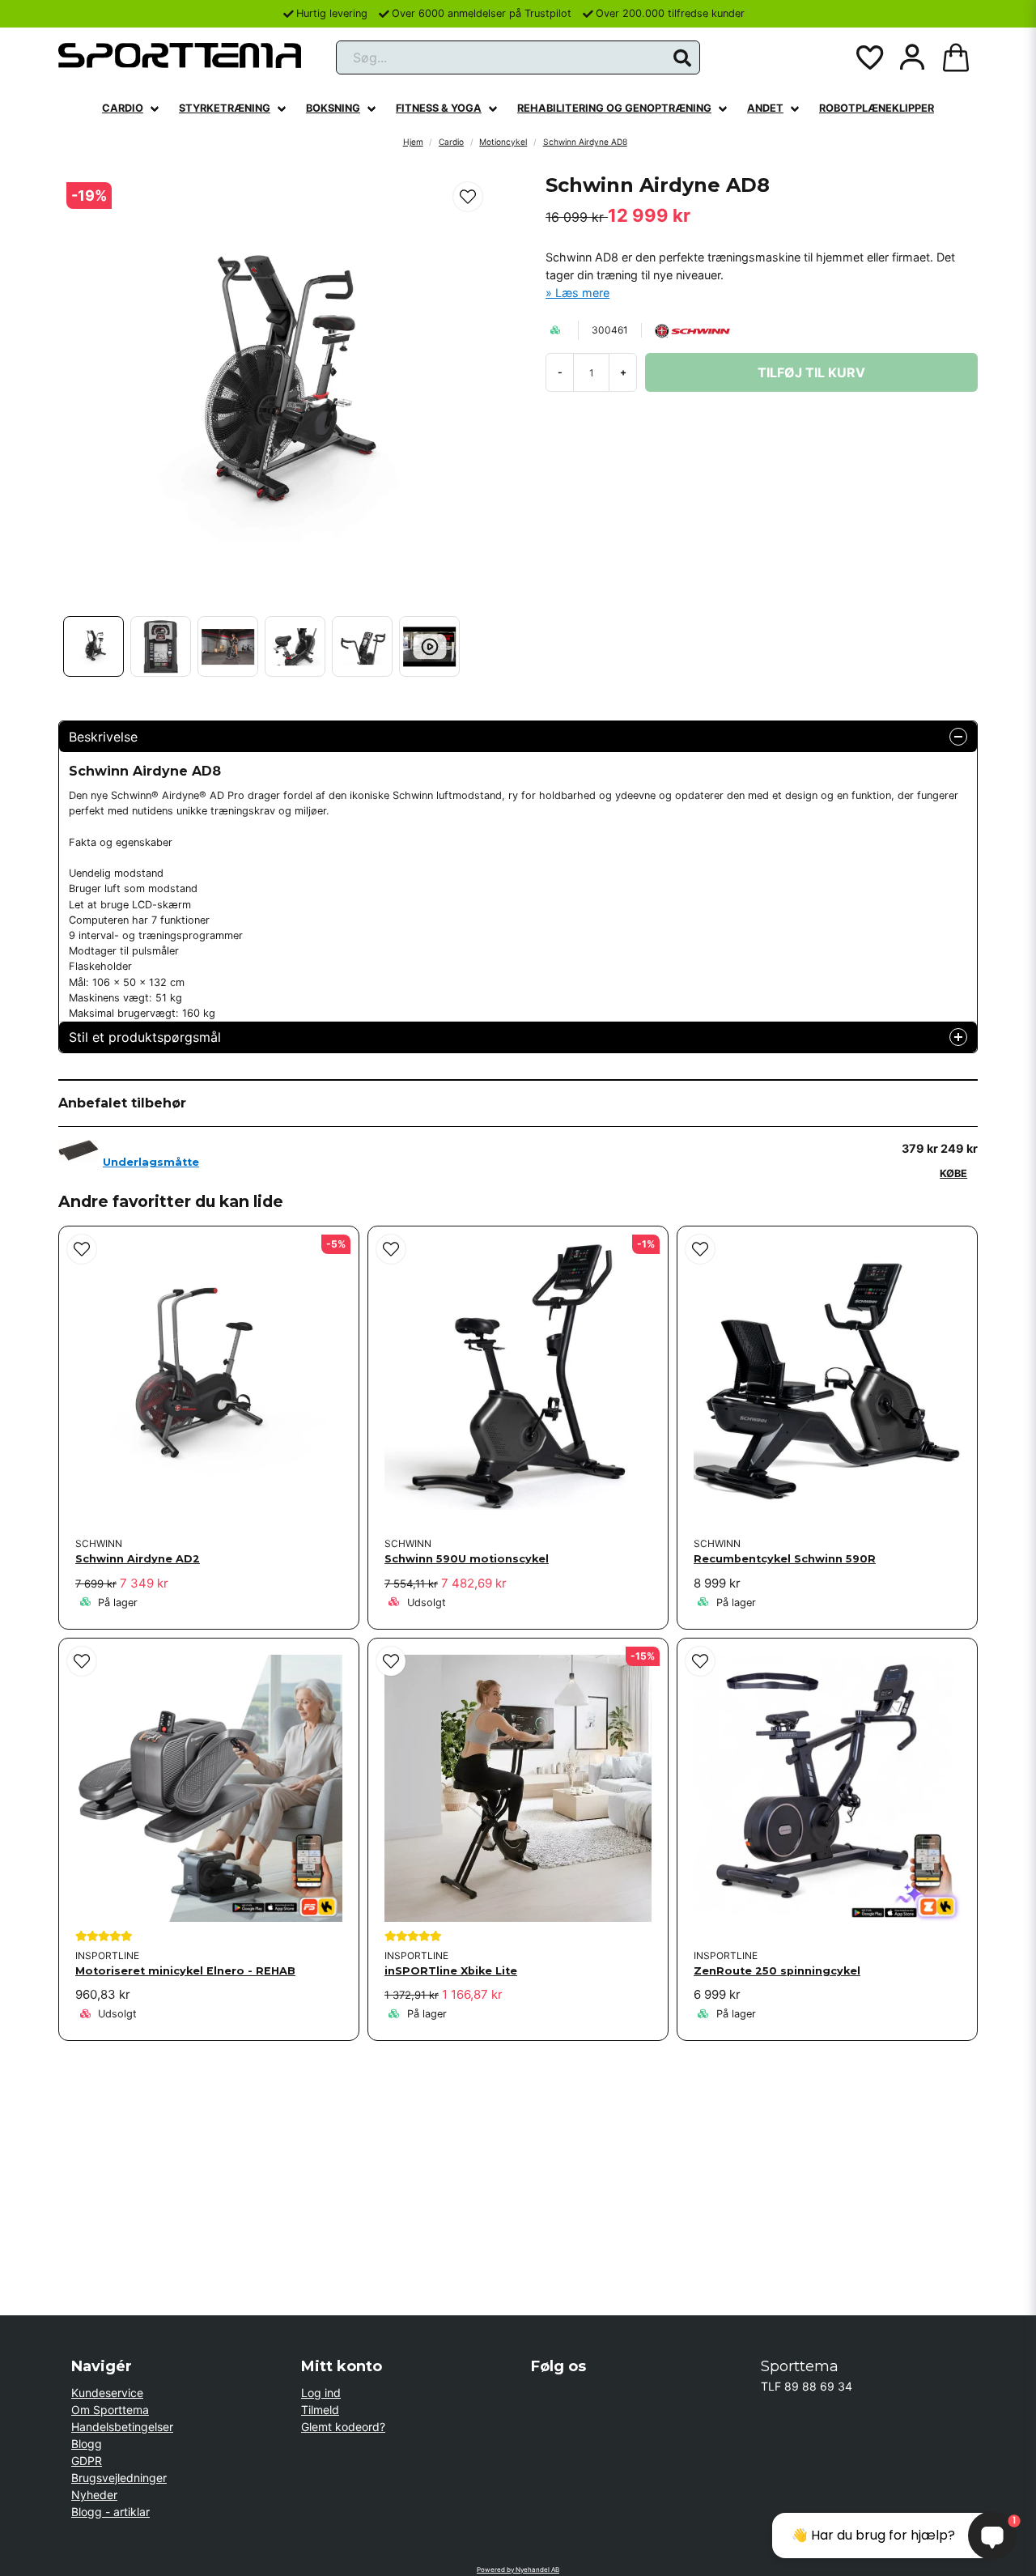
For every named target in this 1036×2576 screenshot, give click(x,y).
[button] (682, 58)
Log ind (321, 2393)
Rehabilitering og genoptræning (614, 108)
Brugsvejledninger (119, 2478)
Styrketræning (225, 108)
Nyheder (94, 2495)
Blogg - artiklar (110, 2512)
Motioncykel (503, 142)
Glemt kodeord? (343, 2427)
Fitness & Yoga (439, 108)
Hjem (413, 142)
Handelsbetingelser (122, 2427)
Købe (953, 1173)
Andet (765, 108)
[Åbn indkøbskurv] (956, 57)
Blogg (87, 2444)
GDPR (87, 2461)
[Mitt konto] (912, 57)
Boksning (333, 108)
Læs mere (582, 293)
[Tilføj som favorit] (868, 57)
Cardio (123, 108)
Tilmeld (320, 2410)
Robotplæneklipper (877, 108)
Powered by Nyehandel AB (518, 2570)
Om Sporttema (110, 2410)
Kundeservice (107, 2393)
